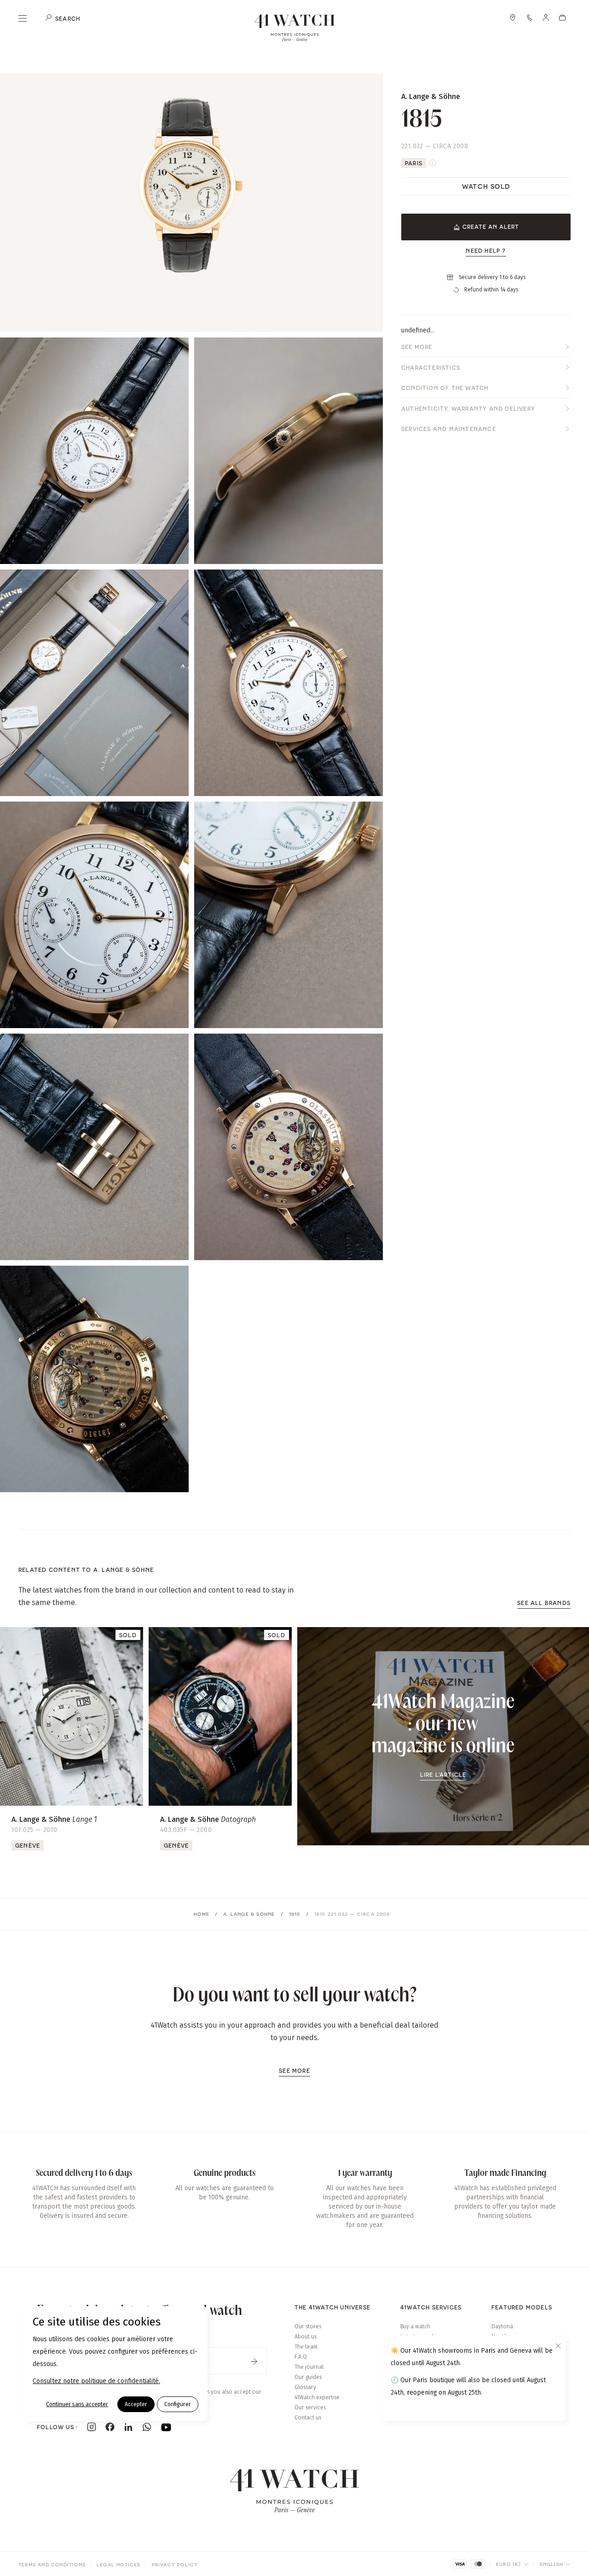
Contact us (308, 2418)
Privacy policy (175, 2564)
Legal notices (119, 2564)
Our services (310, 2407)
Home (202, 1914)
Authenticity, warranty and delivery (468, 408)
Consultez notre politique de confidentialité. (96, 2381)
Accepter (136, 2404)
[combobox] (512, 2564)
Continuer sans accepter (77, 2404)
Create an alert (491, 227)
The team (306, 2347)
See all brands (544, 1603)
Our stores (308, 2326)
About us (306, 2337)
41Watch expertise (317, 2397)
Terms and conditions (52, 2564)
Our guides (308, 2377)
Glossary (305, 2387)
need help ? (486, 250)
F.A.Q (301, 2357)
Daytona (502, 2326)
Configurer (178, 2404)
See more (417, 347)
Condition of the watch (445, 388)
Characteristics (431, 367)
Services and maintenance (449, 429)
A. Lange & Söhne (249, 1914)
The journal (309, 2367)
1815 (295, 1914)
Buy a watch (415, 2326)
